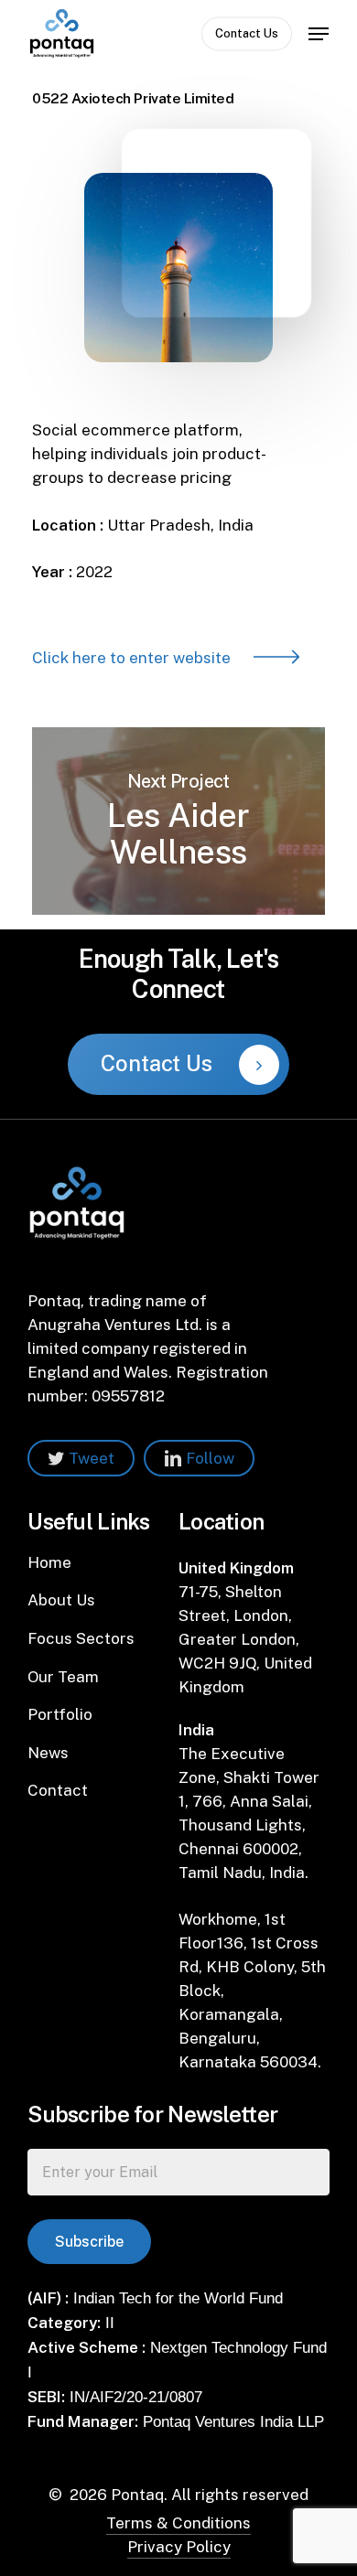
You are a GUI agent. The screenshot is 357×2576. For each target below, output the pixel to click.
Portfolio (60, 1714)
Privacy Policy (179, 2547)
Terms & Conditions (178, 2523)
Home (49, 1562)
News (48, 1753)
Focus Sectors (81, 1638)
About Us (61, 1600)
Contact (58, 1790)
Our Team (63, 1677)
